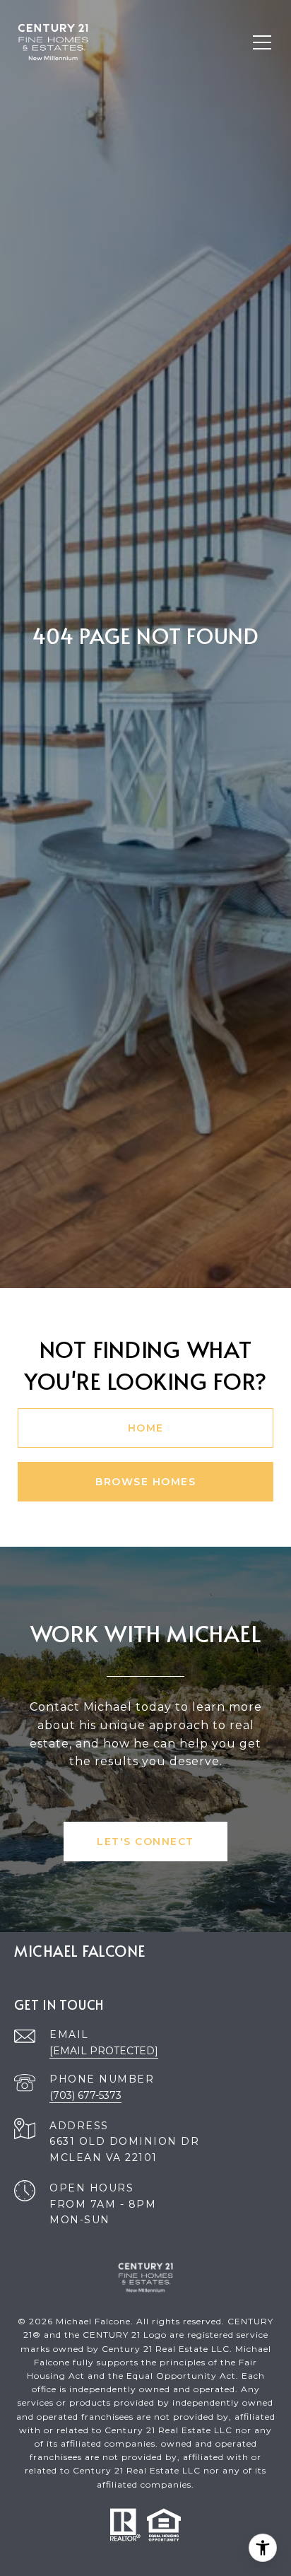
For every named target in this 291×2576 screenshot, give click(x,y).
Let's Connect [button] (145, 1842)
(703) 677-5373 (85, 2095)
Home (146, 1428)
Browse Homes (145, 1482)
